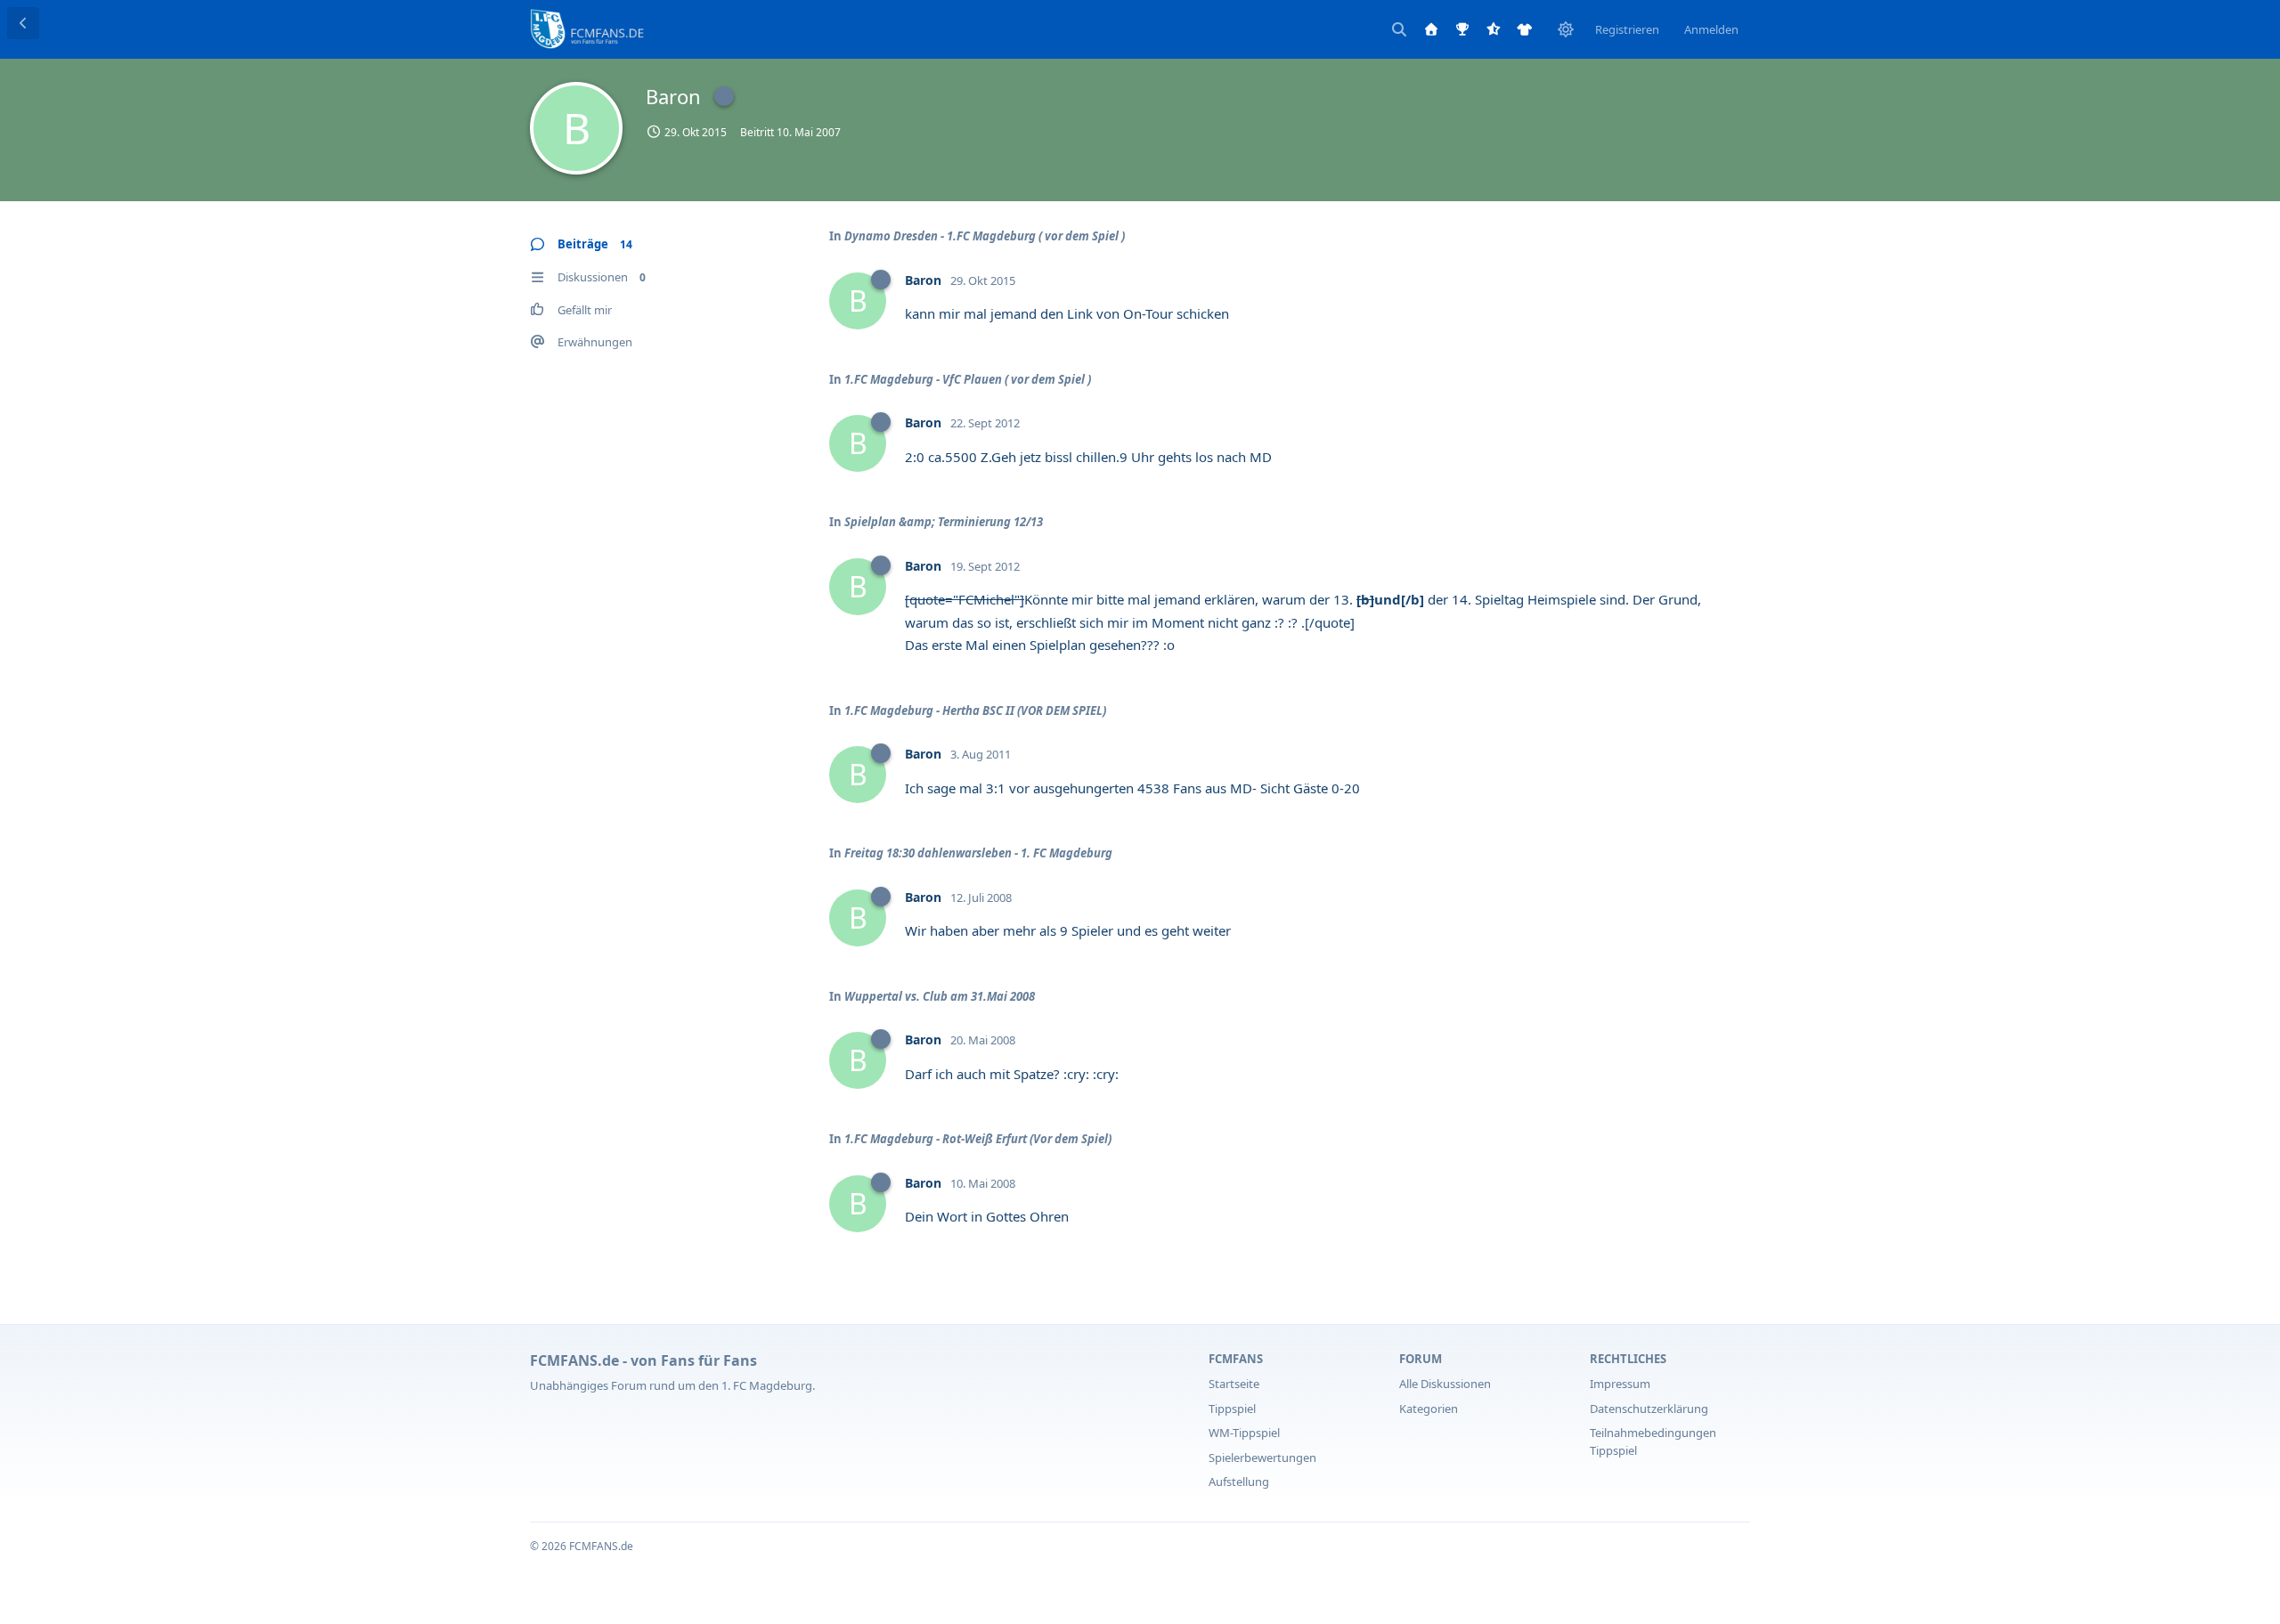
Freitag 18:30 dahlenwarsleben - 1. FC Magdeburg (978, 853)
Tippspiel (1232, 1409)
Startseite (1234, 1384)
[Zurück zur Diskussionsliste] (23, 23)
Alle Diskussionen (1445, 1384)
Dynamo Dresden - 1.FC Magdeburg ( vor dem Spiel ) (985, 236)
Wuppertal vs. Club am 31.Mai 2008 (940, 996)
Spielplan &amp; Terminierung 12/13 (944, 522)
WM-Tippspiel (1244, 1433)
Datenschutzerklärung (1649, 1409)
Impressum (1620, 1384)
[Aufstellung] (1525, 29)
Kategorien (1429, 1409)
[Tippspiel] (1462, 29)
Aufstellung (1239, 1482)
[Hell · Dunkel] (1566, 29)
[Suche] (1399, 29)
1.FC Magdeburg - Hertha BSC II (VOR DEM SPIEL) (975, 710)
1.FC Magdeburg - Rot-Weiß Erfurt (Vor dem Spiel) (978, 1139)
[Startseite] (1431, 29)
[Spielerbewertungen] (1494, 29)
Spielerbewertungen (1262, 1458)
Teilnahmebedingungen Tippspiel (1653, 1441)
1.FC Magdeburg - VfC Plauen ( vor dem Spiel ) (968, 379)
